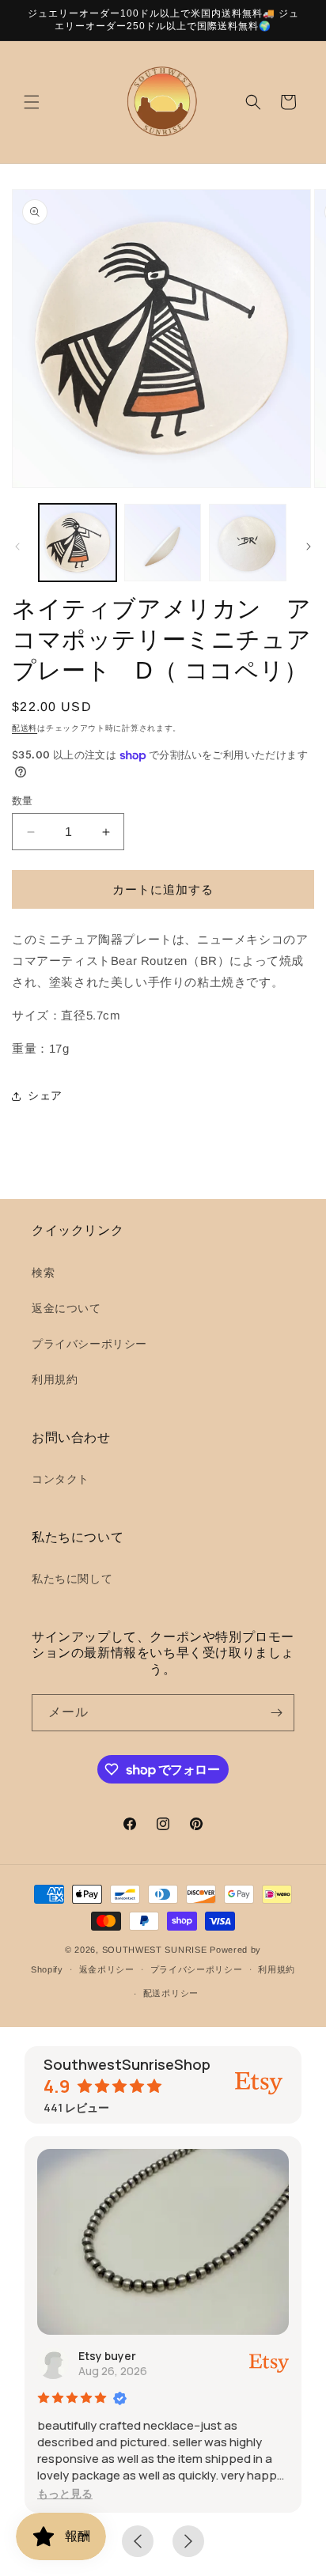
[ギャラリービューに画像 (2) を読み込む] (163, 543)
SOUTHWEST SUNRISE (155, 1950)
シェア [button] (45, 1095)
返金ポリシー (107, 1969)
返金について (66, 1308)
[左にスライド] (17, 547)
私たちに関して (72, 1579)
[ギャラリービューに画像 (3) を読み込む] (248, 543)
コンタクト (61, 1479)
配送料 (25, 728)
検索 (43, 1273)
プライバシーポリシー (89, 1344)
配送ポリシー (171, 1993)
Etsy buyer (107, 2356)
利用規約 (55, 1379)
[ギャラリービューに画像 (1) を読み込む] (78, 543)
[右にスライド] (309, 547)
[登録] (276, 1713)
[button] (32, 102)
